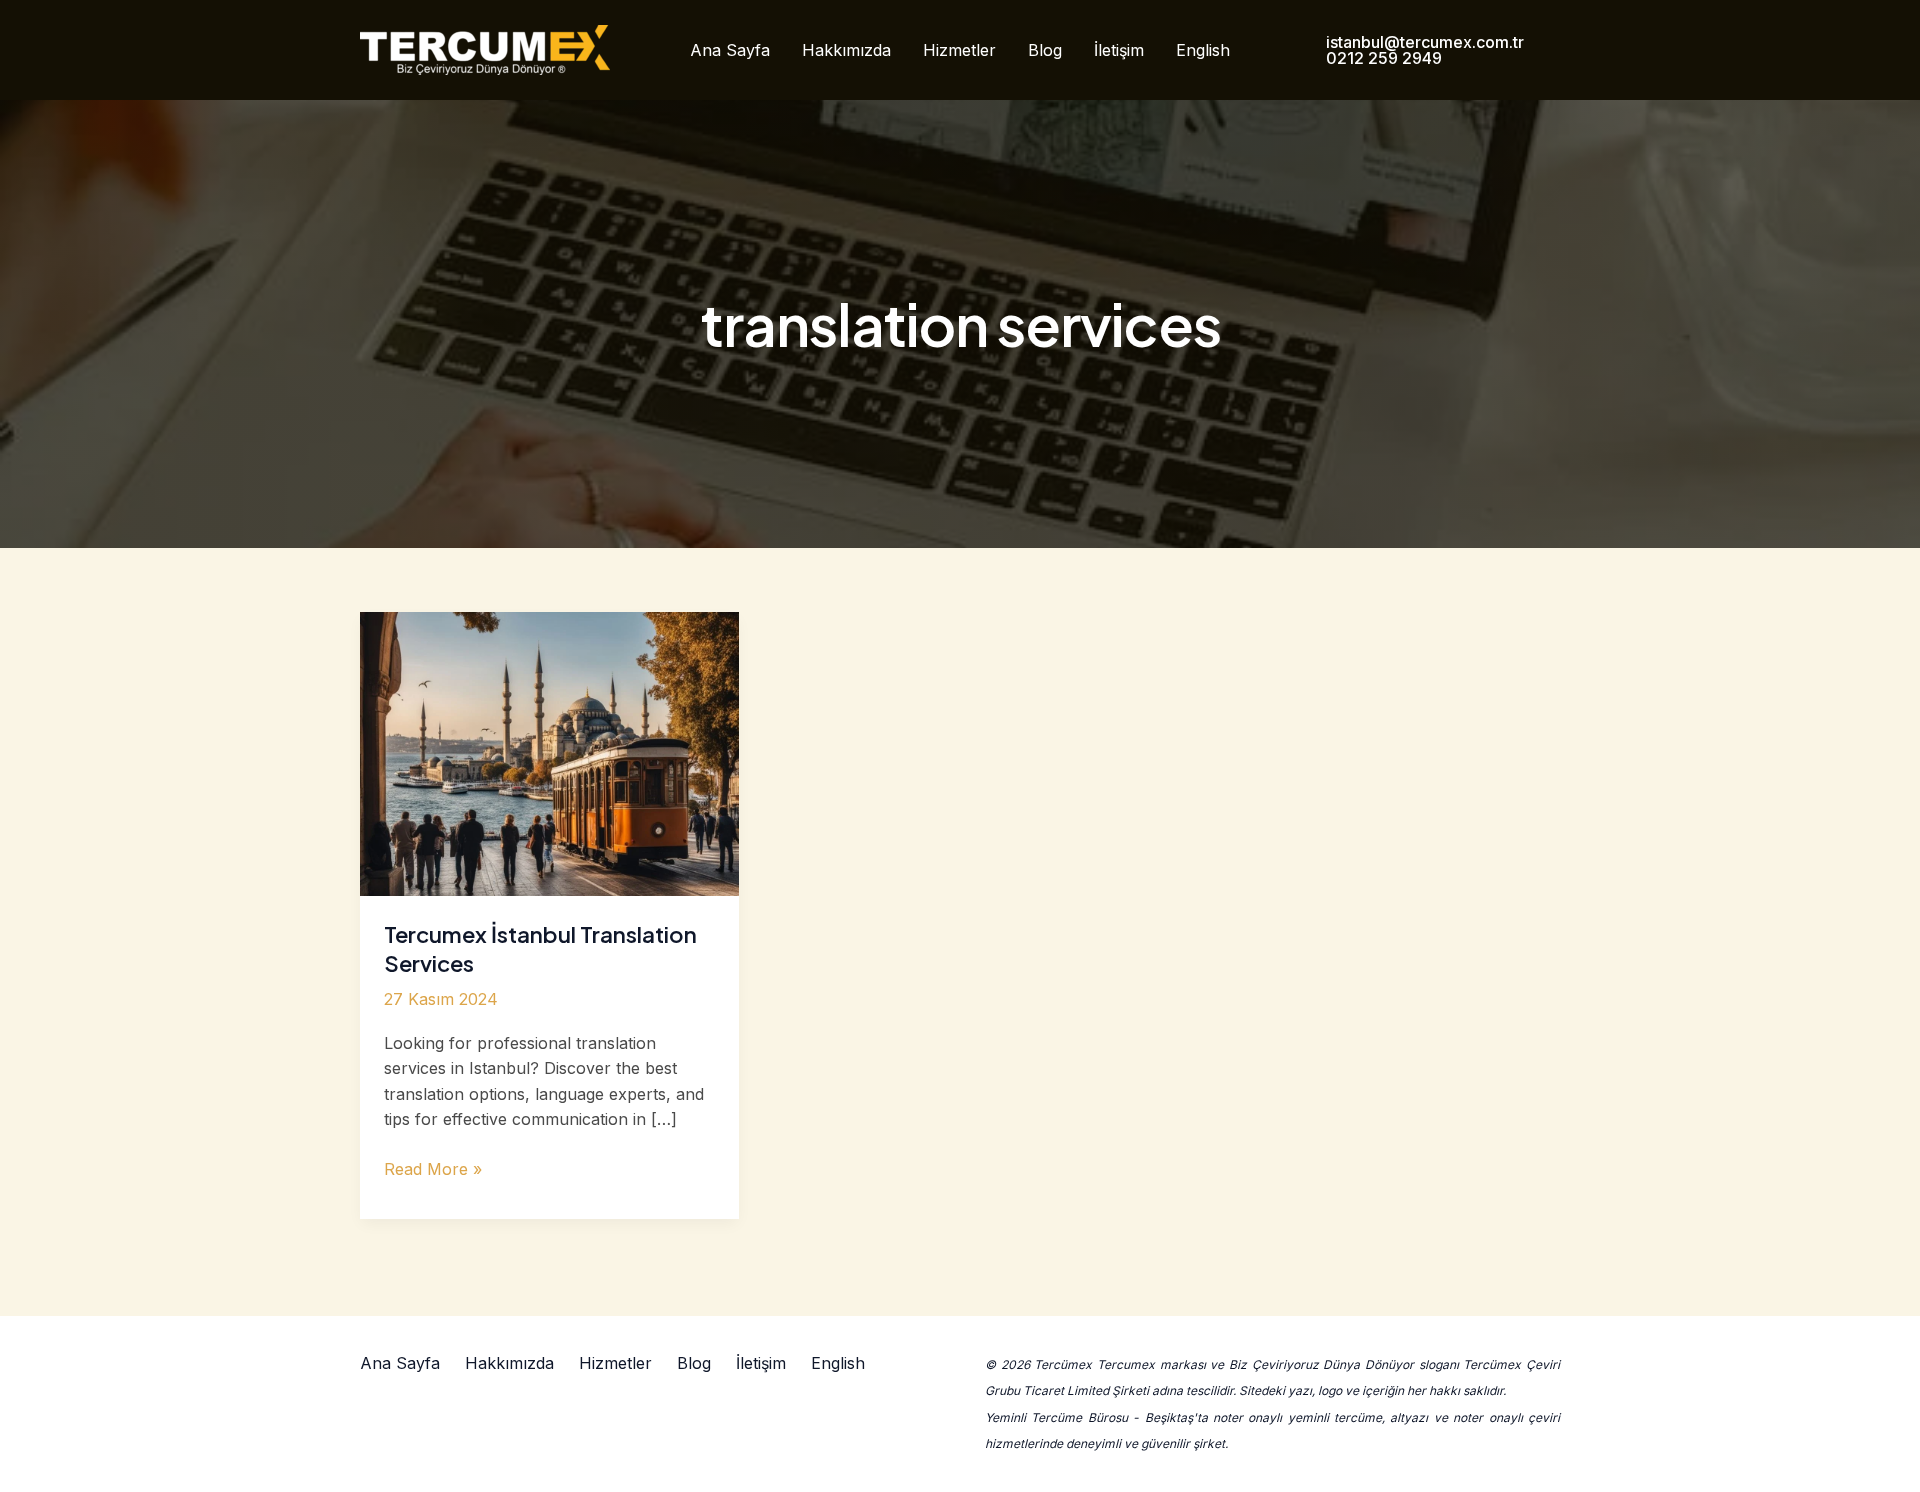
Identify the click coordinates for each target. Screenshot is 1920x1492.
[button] (1423, 50)
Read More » (433, 1170)
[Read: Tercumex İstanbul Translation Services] (549, 752)
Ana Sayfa (730, 50)
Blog (1045, 50)
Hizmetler (959, 50)
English (1203, 50)
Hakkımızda (846, 50)
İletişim (1119, 50)
